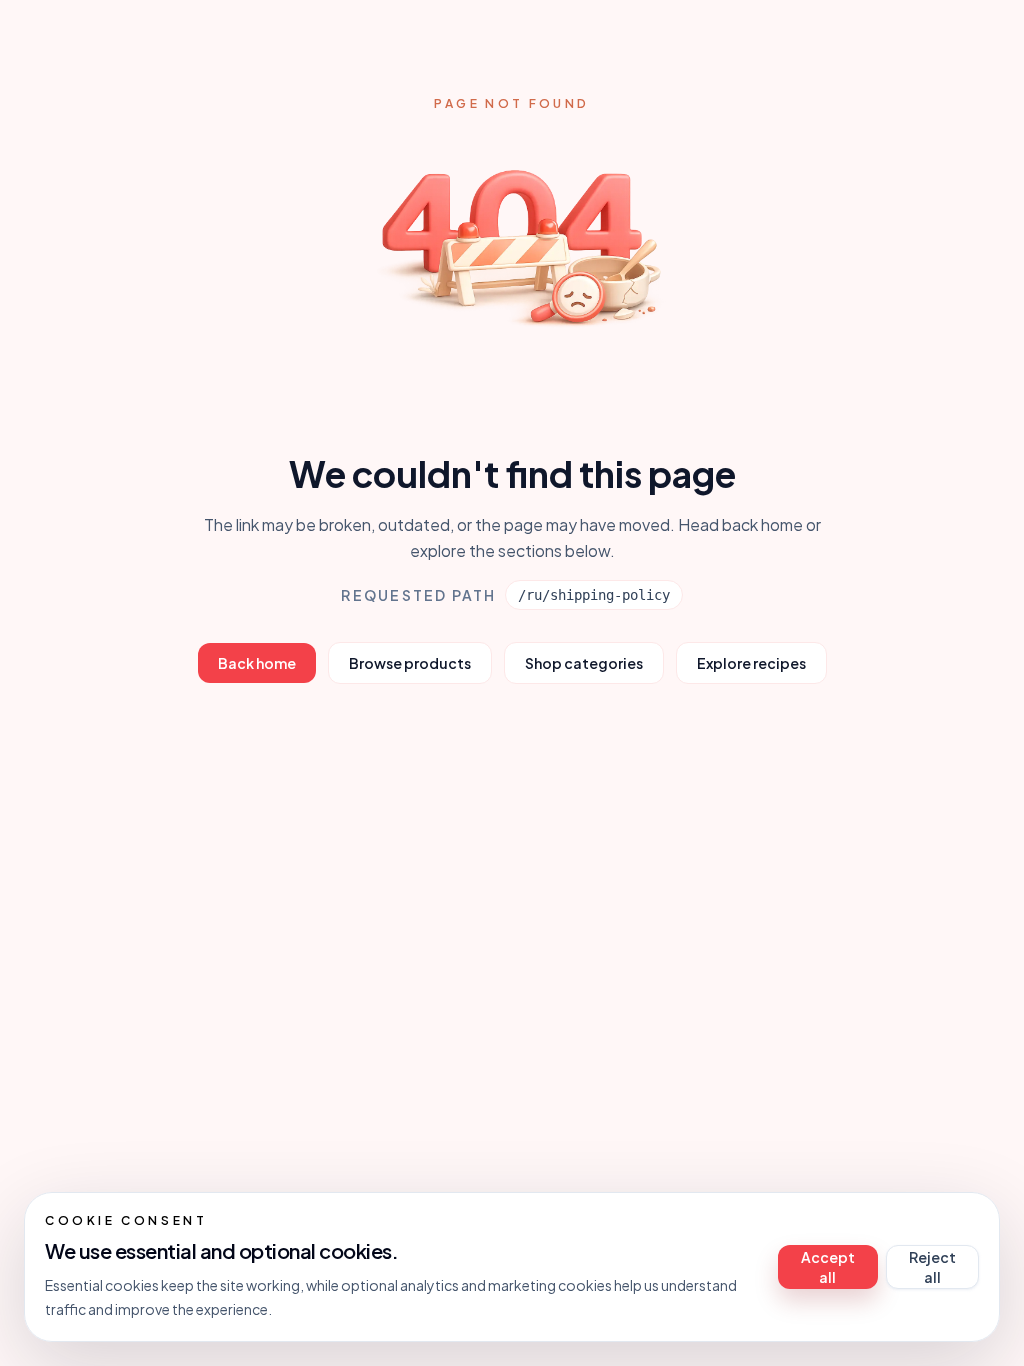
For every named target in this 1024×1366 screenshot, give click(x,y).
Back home (257, 663)
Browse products (410, 663)
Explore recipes (751, 663)
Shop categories (584, 663)
